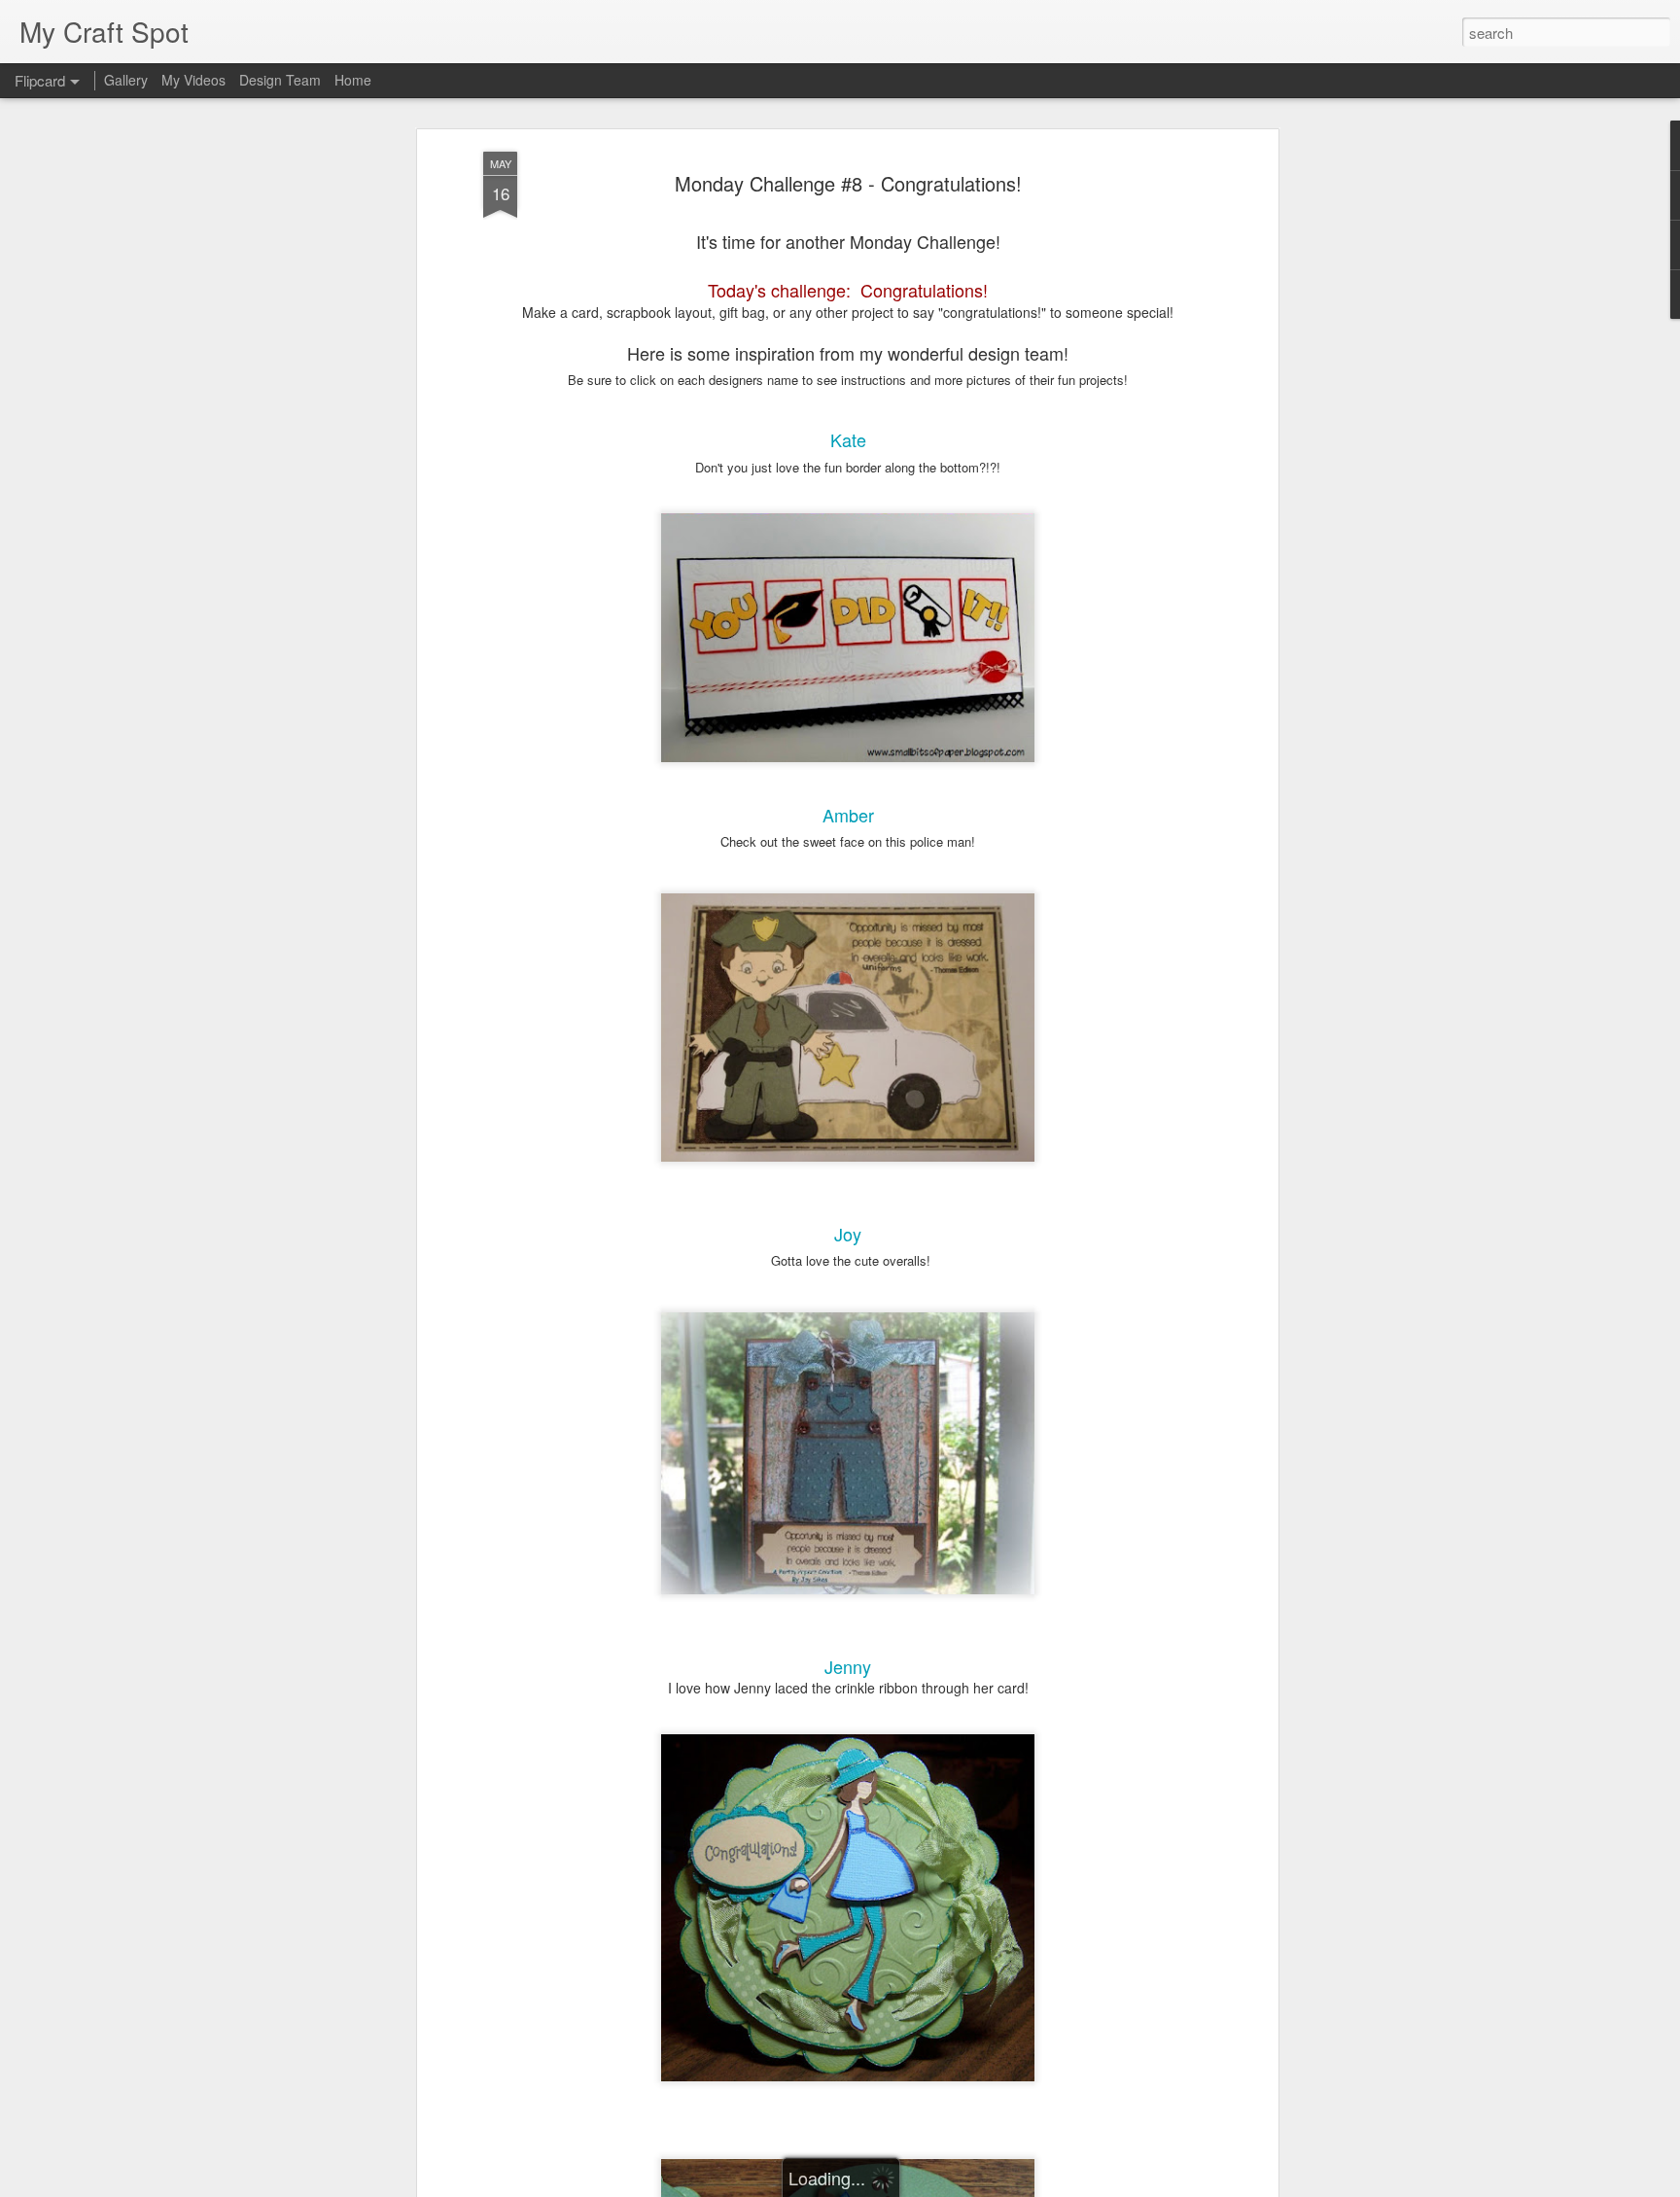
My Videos (193, 80)
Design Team (280, 80)
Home (353, 80)
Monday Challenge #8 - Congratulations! (848, 183)
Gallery (126, 80)
